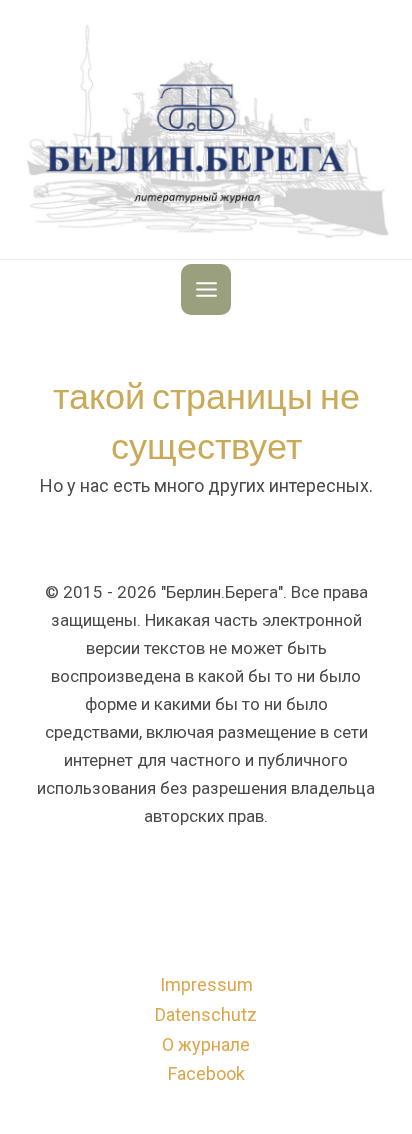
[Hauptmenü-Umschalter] (206, 289)
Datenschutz (206, 1014)
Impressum (206, 984)
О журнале (206, 1044)
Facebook (206, 1073)
